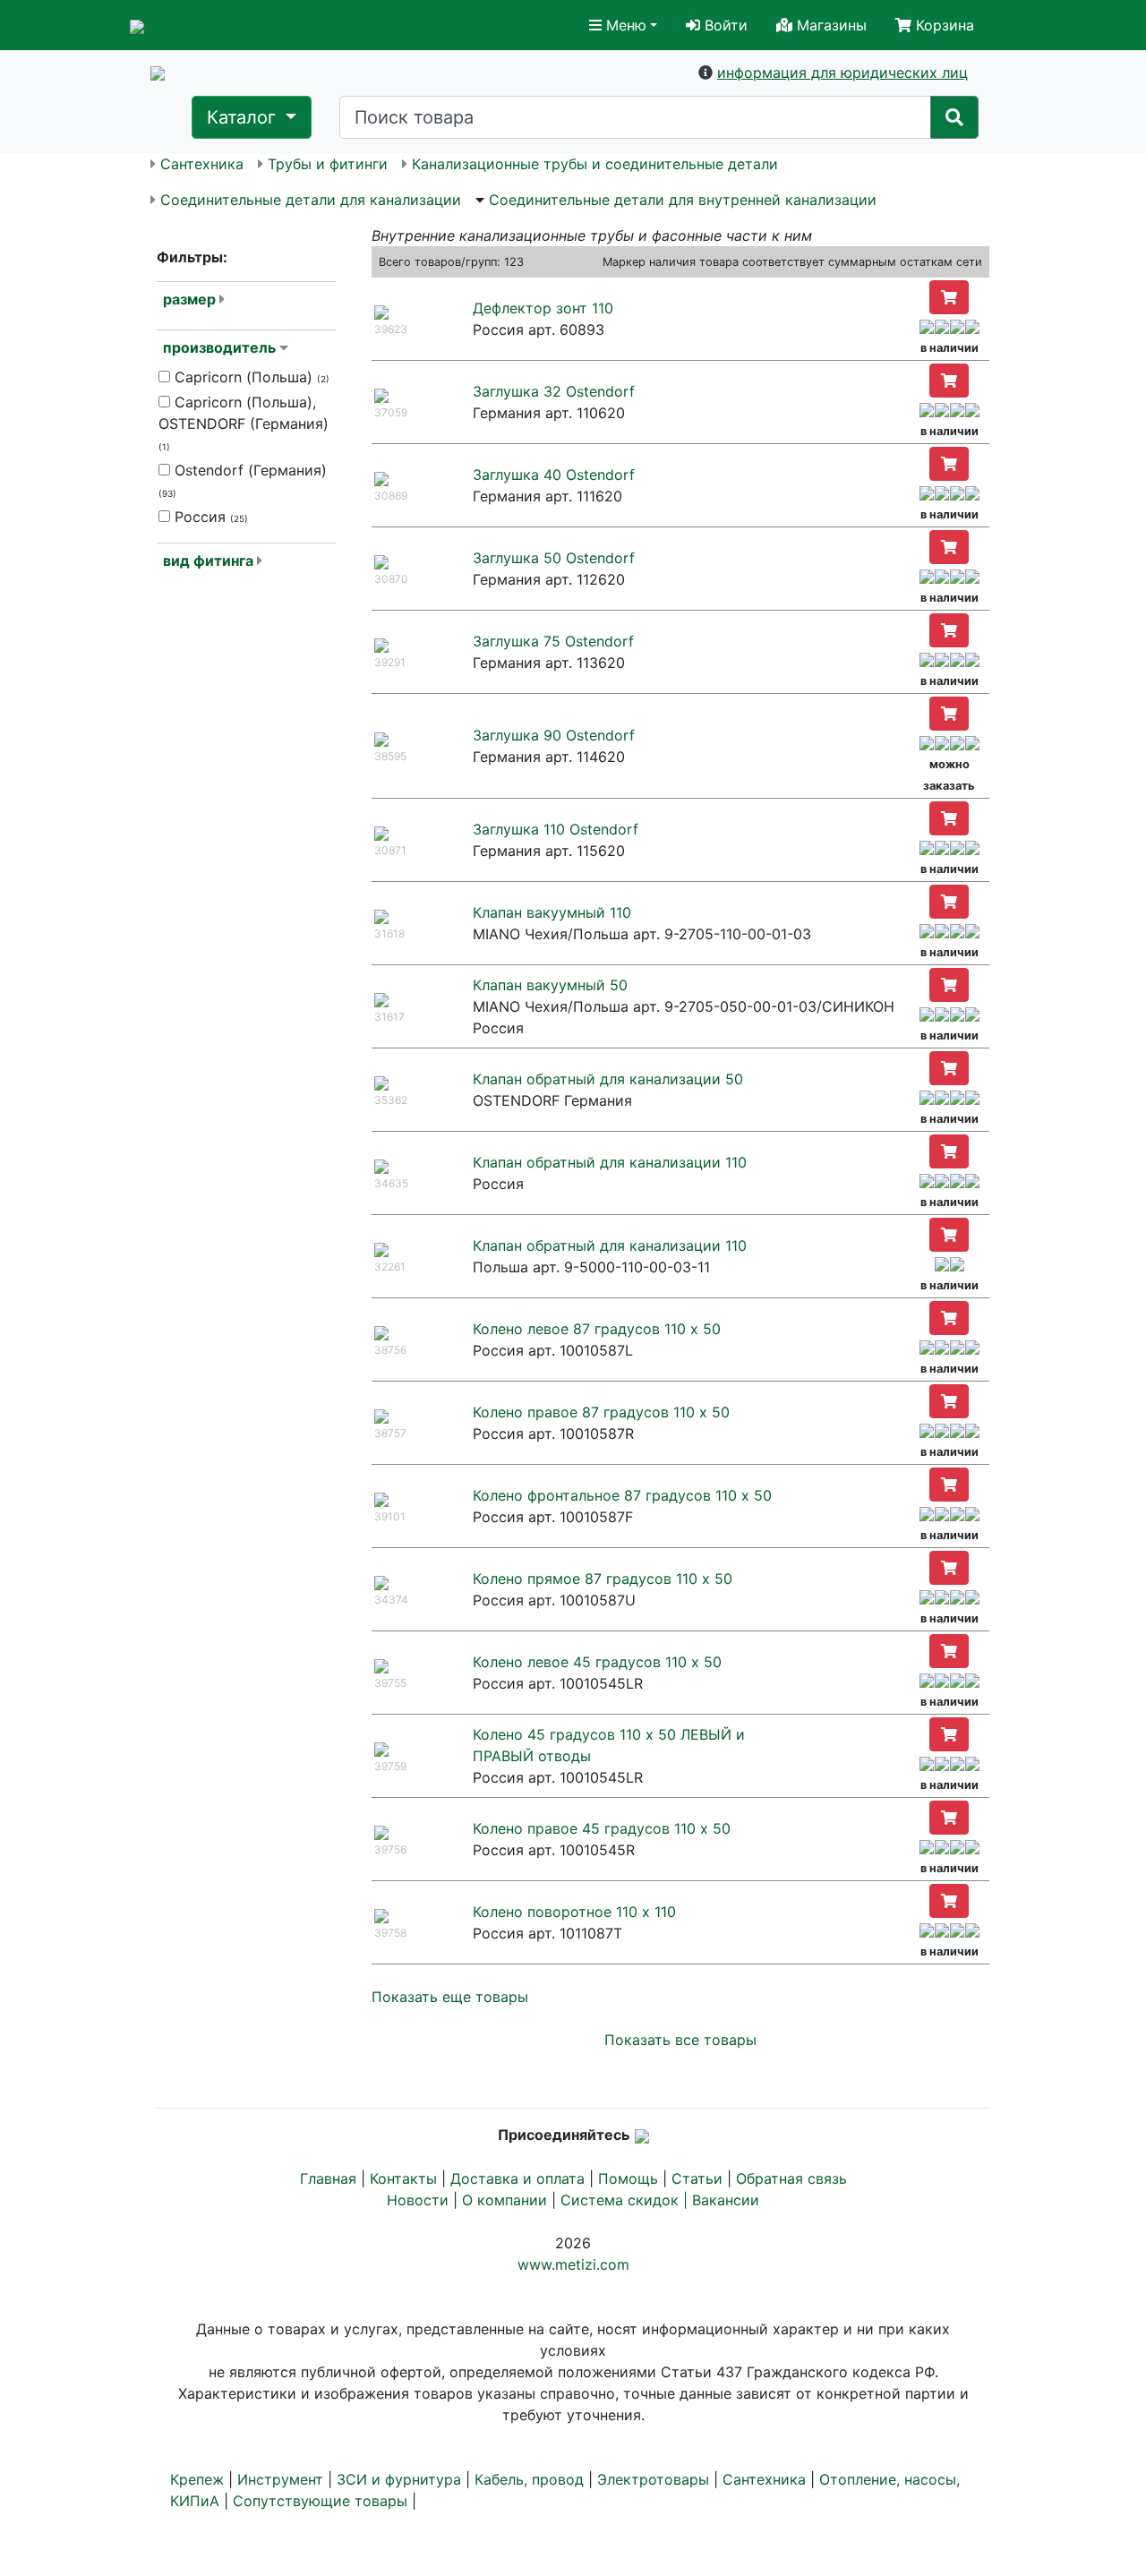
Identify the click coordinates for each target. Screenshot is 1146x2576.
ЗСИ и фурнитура (399, 2479)
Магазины (830, 25)
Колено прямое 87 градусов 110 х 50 (603, 1579)
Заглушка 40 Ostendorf (554, 475)
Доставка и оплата (517, 2178)
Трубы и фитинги (328, 164)
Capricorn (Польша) (250, 377)
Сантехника (202, 164)
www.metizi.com (573, 2264)
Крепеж (197, 2479)
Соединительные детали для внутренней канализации (683, 200)
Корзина (943, 25)
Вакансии (726, 2200)
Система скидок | (626, 2200)
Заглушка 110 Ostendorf (556, 829)
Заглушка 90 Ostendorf (554, 735)
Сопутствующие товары (320, 2501)
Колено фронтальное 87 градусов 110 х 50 (622, 1495)
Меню (624, 25)
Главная (328, 2178)
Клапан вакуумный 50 (550, 985)
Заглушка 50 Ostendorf (554, 558)
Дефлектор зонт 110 (543, 308)
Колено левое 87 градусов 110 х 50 (597, 1329)
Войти (724, 25)
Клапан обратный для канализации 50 (608, 1079)
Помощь (628, 2178)
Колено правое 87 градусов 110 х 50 (601, 1412)
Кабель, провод (529, 2479)
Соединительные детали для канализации (311, 200)
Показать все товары (680, 2040)
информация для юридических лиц (842, 73)
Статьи (697, 2178)
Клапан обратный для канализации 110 (610, 1162)
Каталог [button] (244, 117)
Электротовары (653, 2479)
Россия (209, 517)
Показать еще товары (450, 1997)
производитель (219, 347)
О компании (505, 2200)
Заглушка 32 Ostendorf (554, 391)
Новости (418, 2200)
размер (189, 299)
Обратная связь (791, 2178)
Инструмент (280, 2479)
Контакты (403, 2178)
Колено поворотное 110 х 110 (574, 1912)
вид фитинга (208, 561)
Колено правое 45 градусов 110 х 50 (602, 1828)
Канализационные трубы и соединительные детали (595, 164)
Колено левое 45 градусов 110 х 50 (597, 1662)
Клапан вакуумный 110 (552, 912)
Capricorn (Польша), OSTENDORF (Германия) (244, 423)
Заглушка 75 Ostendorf (553, 641)
